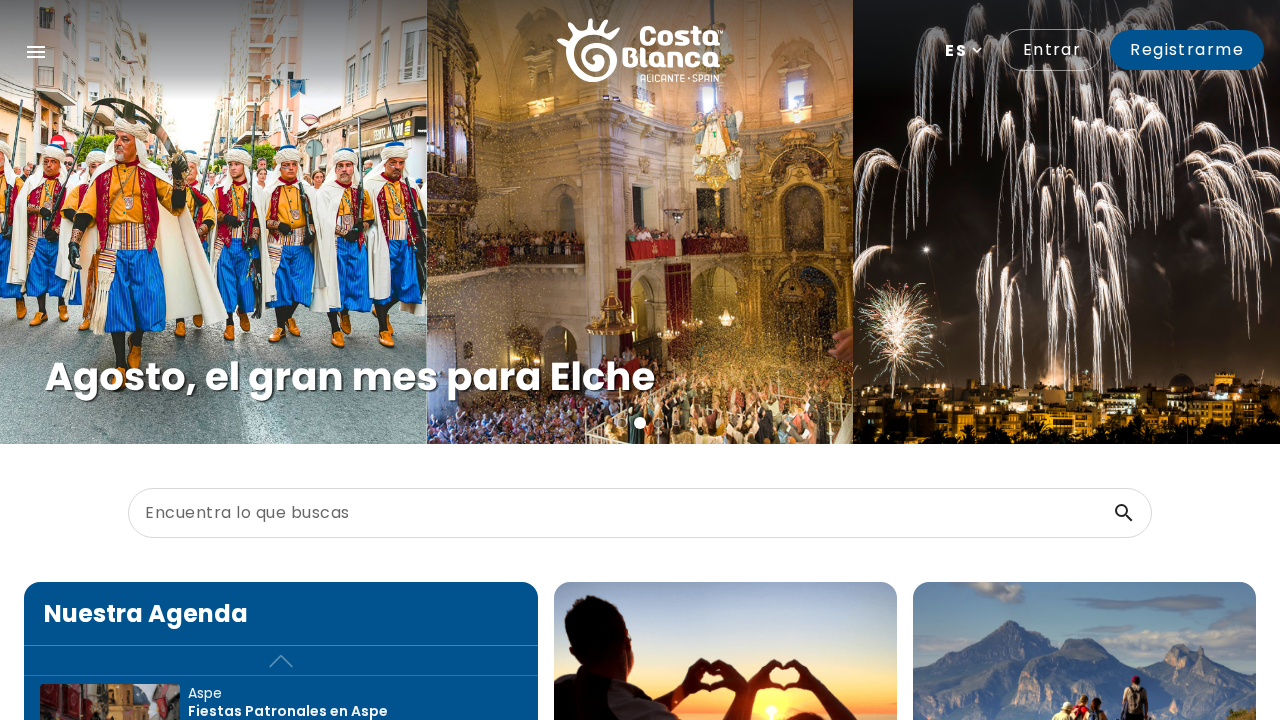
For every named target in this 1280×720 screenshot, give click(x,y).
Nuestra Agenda (146, 613)
